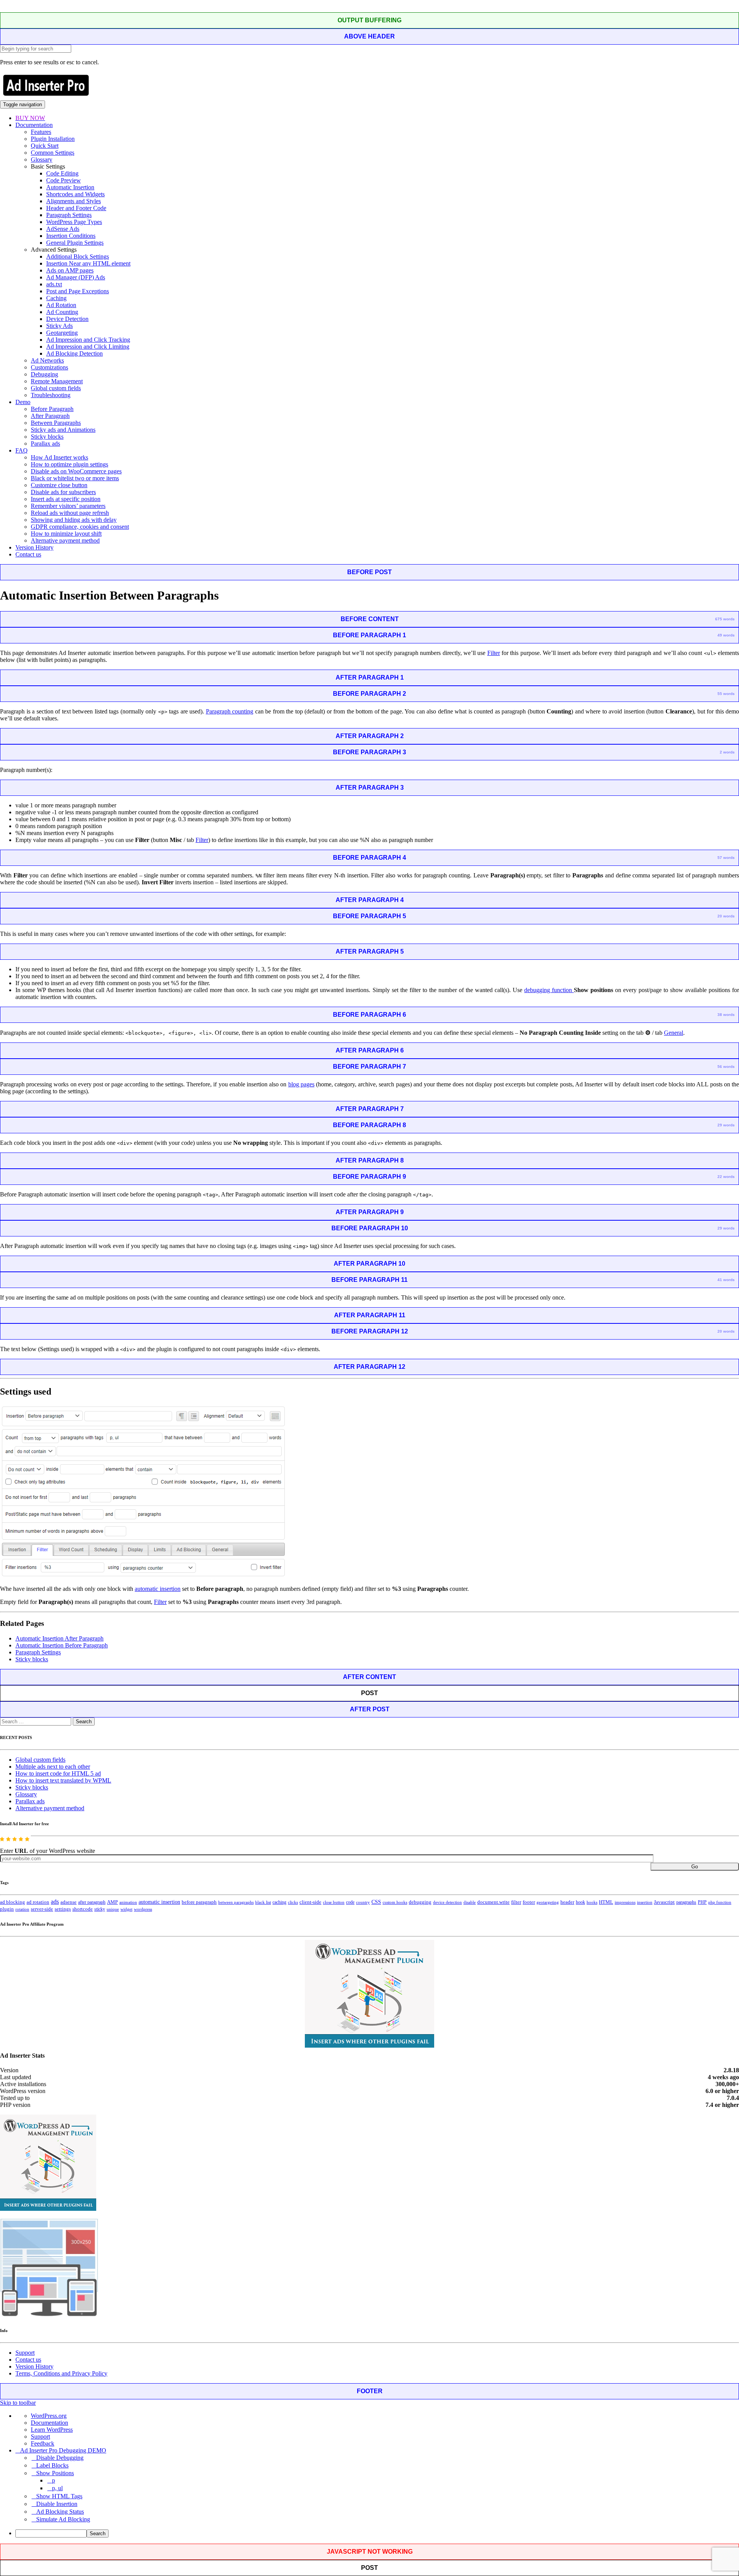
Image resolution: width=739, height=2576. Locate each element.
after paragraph (92, 1902)
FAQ (22, 450)
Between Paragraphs (56, 423)
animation (128, 1902)
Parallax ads (45, 444)
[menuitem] (377, 2533)
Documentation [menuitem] (49, 2423)
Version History (34, 547)
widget (126, 1909)
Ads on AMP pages (70, 270)
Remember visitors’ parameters (68, 506)
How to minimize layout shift (66, 534)
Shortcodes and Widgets (75, 194)
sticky (100, 1909)
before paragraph (199, 1902)
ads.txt (54, 284)
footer (529, 1902)
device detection (447, 1902)
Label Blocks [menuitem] (52, 2465)
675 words (725, 619)
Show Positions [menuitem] (55, 2473)
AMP (112, 1902)
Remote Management (57, 381)
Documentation (34, 125)
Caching (56, 298)
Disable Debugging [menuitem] (60, 2458)
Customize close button (59, 485)
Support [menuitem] (40, 2437)
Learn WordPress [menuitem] (52, 2430)
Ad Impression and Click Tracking (88, 340)
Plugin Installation (53, 139)
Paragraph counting (230, 711)
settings (63, 1909)
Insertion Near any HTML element (88, 263)
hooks (592, 1902)
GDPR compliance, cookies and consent (80, 527)
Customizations (49, 367)
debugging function (549, 990)
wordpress (143, 1909)
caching (279, 1902)
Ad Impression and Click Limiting (88, 347)
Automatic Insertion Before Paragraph (62, 1645)
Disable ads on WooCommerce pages (76, 471)
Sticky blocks (47, 437)
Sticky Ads (59, 326)
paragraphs (686, 1902)
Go (695, 1867)
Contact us (28, 554)
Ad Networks (47, 360)
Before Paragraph (52, 409)
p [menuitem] (54, 2480)
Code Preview (64, 180)
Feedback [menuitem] (43, 2443)
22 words (726, 1177)
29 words (726, 1125)
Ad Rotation (61, 305)
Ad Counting (62, 312)
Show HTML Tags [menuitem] (59, 2496)
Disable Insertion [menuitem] (57, 2504)
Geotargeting (62, 333)
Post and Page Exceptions (78, 291)
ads (55, 1902)
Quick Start (45, 146)
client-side (310, 1902)
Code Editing (62, 173)
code (350, 1902)
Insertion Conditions (71, 236)
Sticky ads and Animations (63, 430)
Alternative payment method (65, 540)
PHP (702, 1902)
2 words (727, 752)
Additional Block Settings (78, 256)
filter (516, 1902)
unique (113, 1909)
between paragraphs (236, 1902)
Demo (23, 402)
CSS (376, 1902)
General (674, 1033)
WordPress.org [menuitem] (49, 2416)
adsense (69, 1902)
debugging (420, 1902)
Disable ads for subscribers (63, 492)
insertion (645, 1902)
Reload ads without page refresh (70, 513)
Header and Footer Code (76, 208)
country (363, 1902)
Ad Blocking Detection (74, 353)
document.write (493, 1902)
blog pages (301, 1084)
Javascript (664, 1902)
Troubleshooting (51, 395)
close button (334, 1902)
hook (580, 1902)
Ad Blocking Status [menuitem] (60, 2512)
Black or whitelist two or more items (75, 478)
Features (41, 132)
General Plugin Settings (75, 243)
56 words (726, 1067)
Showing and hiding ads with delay (74, 520)
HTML (606, 1902)
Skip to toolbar (18, 2403)
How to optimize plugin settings (69, 464)
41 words (726, 1280)
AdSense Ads (63, 229)
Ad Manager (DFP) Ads (76, 277)
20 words (726, 916)
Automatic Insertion (70, 187)
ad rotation (38, 1902)
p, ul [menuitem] (57, 2488)
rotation (22, 1909)
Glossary (42, 160)
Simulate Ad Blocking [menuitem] (63, 2519)
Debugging (44, 374)
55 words (726, 694)
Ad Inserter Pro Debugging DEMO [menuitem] (63, 2450)
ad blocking (13, 1902)
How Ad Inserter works (59, 457)
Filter (494, 653)
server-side (42, 1909)
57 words (726, 858)
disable (470, 1902)
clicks (293, 1902)
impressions (625, 1902)
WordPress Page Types (74, 222)
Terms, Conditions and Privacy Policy (61, 2373)
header (567, 1902)
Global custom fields (56, 388)
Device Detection (67, 319)
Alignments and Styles (74, 201)
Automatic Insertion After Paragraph (59, 1638)
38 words (726, 1015)
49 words (726, 635)
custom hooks (395, 1902)
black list (263, 1902)
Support (25, 2353)
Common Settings (53, 153)
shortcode (83, 1909)
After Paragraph (50, 416)
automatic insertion (158, 1589)
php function (720, 1902)
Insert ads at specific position (66, 499)
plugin (7, 1909)
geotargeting (548, 1902)
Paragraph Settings (69, 215)
